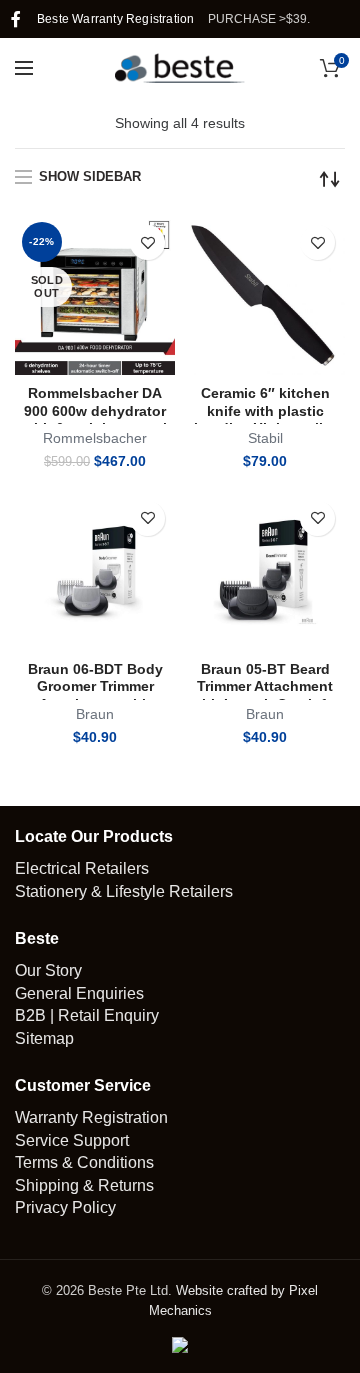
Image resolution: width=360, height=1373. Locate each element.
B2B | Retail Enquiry (87, 1015)
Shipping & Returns (84, 1185)
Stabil (265, 438)
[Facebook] (16, 19)
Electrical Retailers (82, 868)
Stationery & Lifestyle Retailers (124, 891)
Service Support (72, 1140)
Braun (95, 714)
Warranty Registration (91, 1117)
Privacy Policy (65, 1207)
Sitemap (44, 1038)
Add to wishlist (147, 242)
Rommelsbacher (95, 438)
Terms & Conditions (84, 1162)
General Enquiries (79, 993)
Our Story (48, 970)
